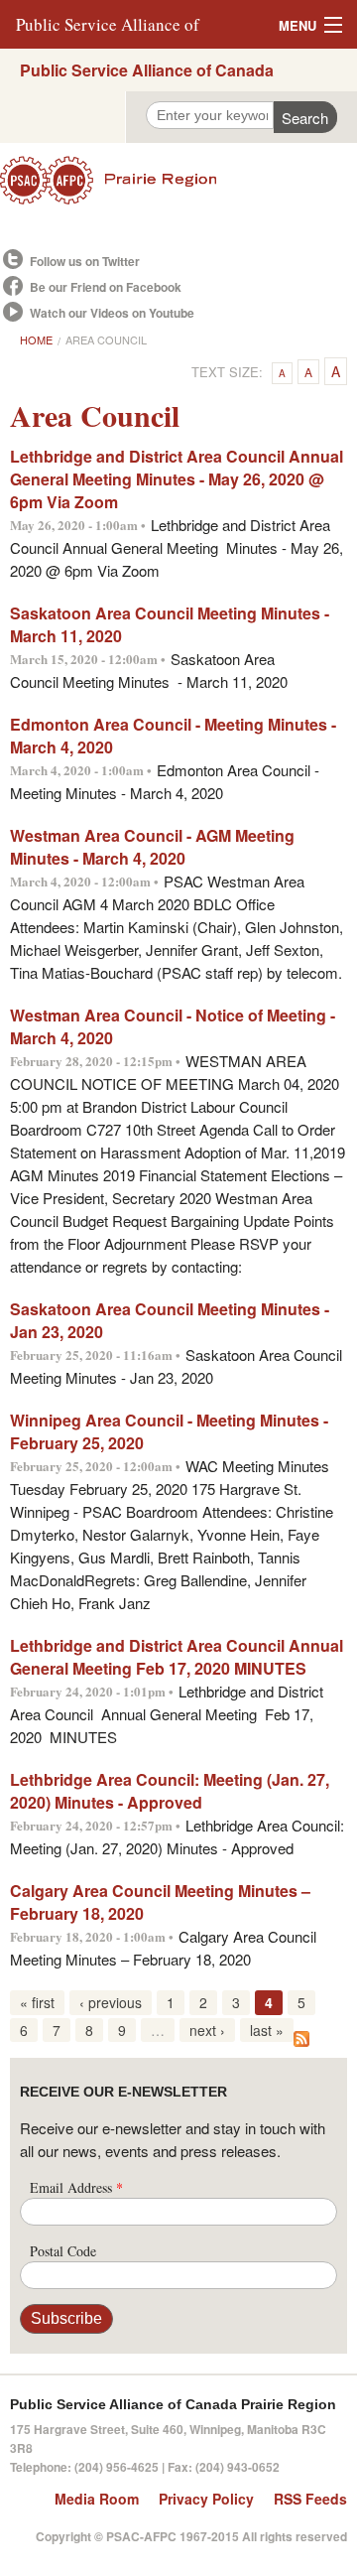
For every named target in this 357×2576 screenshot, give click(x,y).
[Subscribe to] (301, 2036)
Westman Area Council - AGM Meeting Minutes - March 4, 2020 (152, 847)
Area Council (106, 339)
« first (37, 2002)
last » (267, 2030)
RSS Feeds (310, 2499)
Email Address (76, 2187)
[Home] (178, 180)
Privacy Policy (206, 2499)
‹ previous (111, 2002)
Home (36, 339)
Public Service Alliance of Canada (147, 70)
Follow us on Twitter (85, 261)
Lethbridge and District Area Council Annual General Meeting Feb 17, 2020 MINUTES (177, 1657)
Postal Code (63, 2251)
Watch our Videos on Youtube (112, 313)
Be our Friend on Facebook (106, 287)
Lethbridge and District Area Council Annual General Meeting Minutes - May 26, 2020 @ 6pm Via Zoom (177, 479)
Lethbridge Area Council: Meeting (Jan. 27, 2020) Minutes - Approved (170, 1791)
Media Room (97, 2499)
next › (207, 2030)
